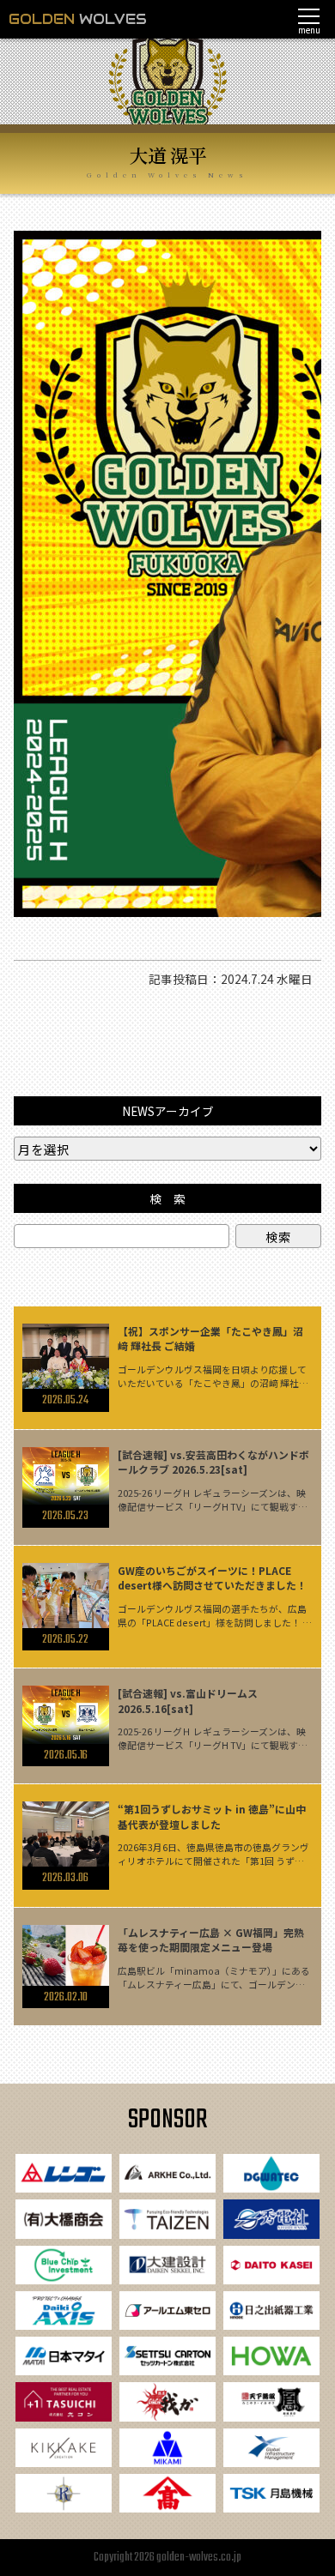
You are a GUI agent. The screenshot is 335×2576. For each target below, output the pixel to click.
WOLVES (78, 19)
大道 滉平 (168, 155)
